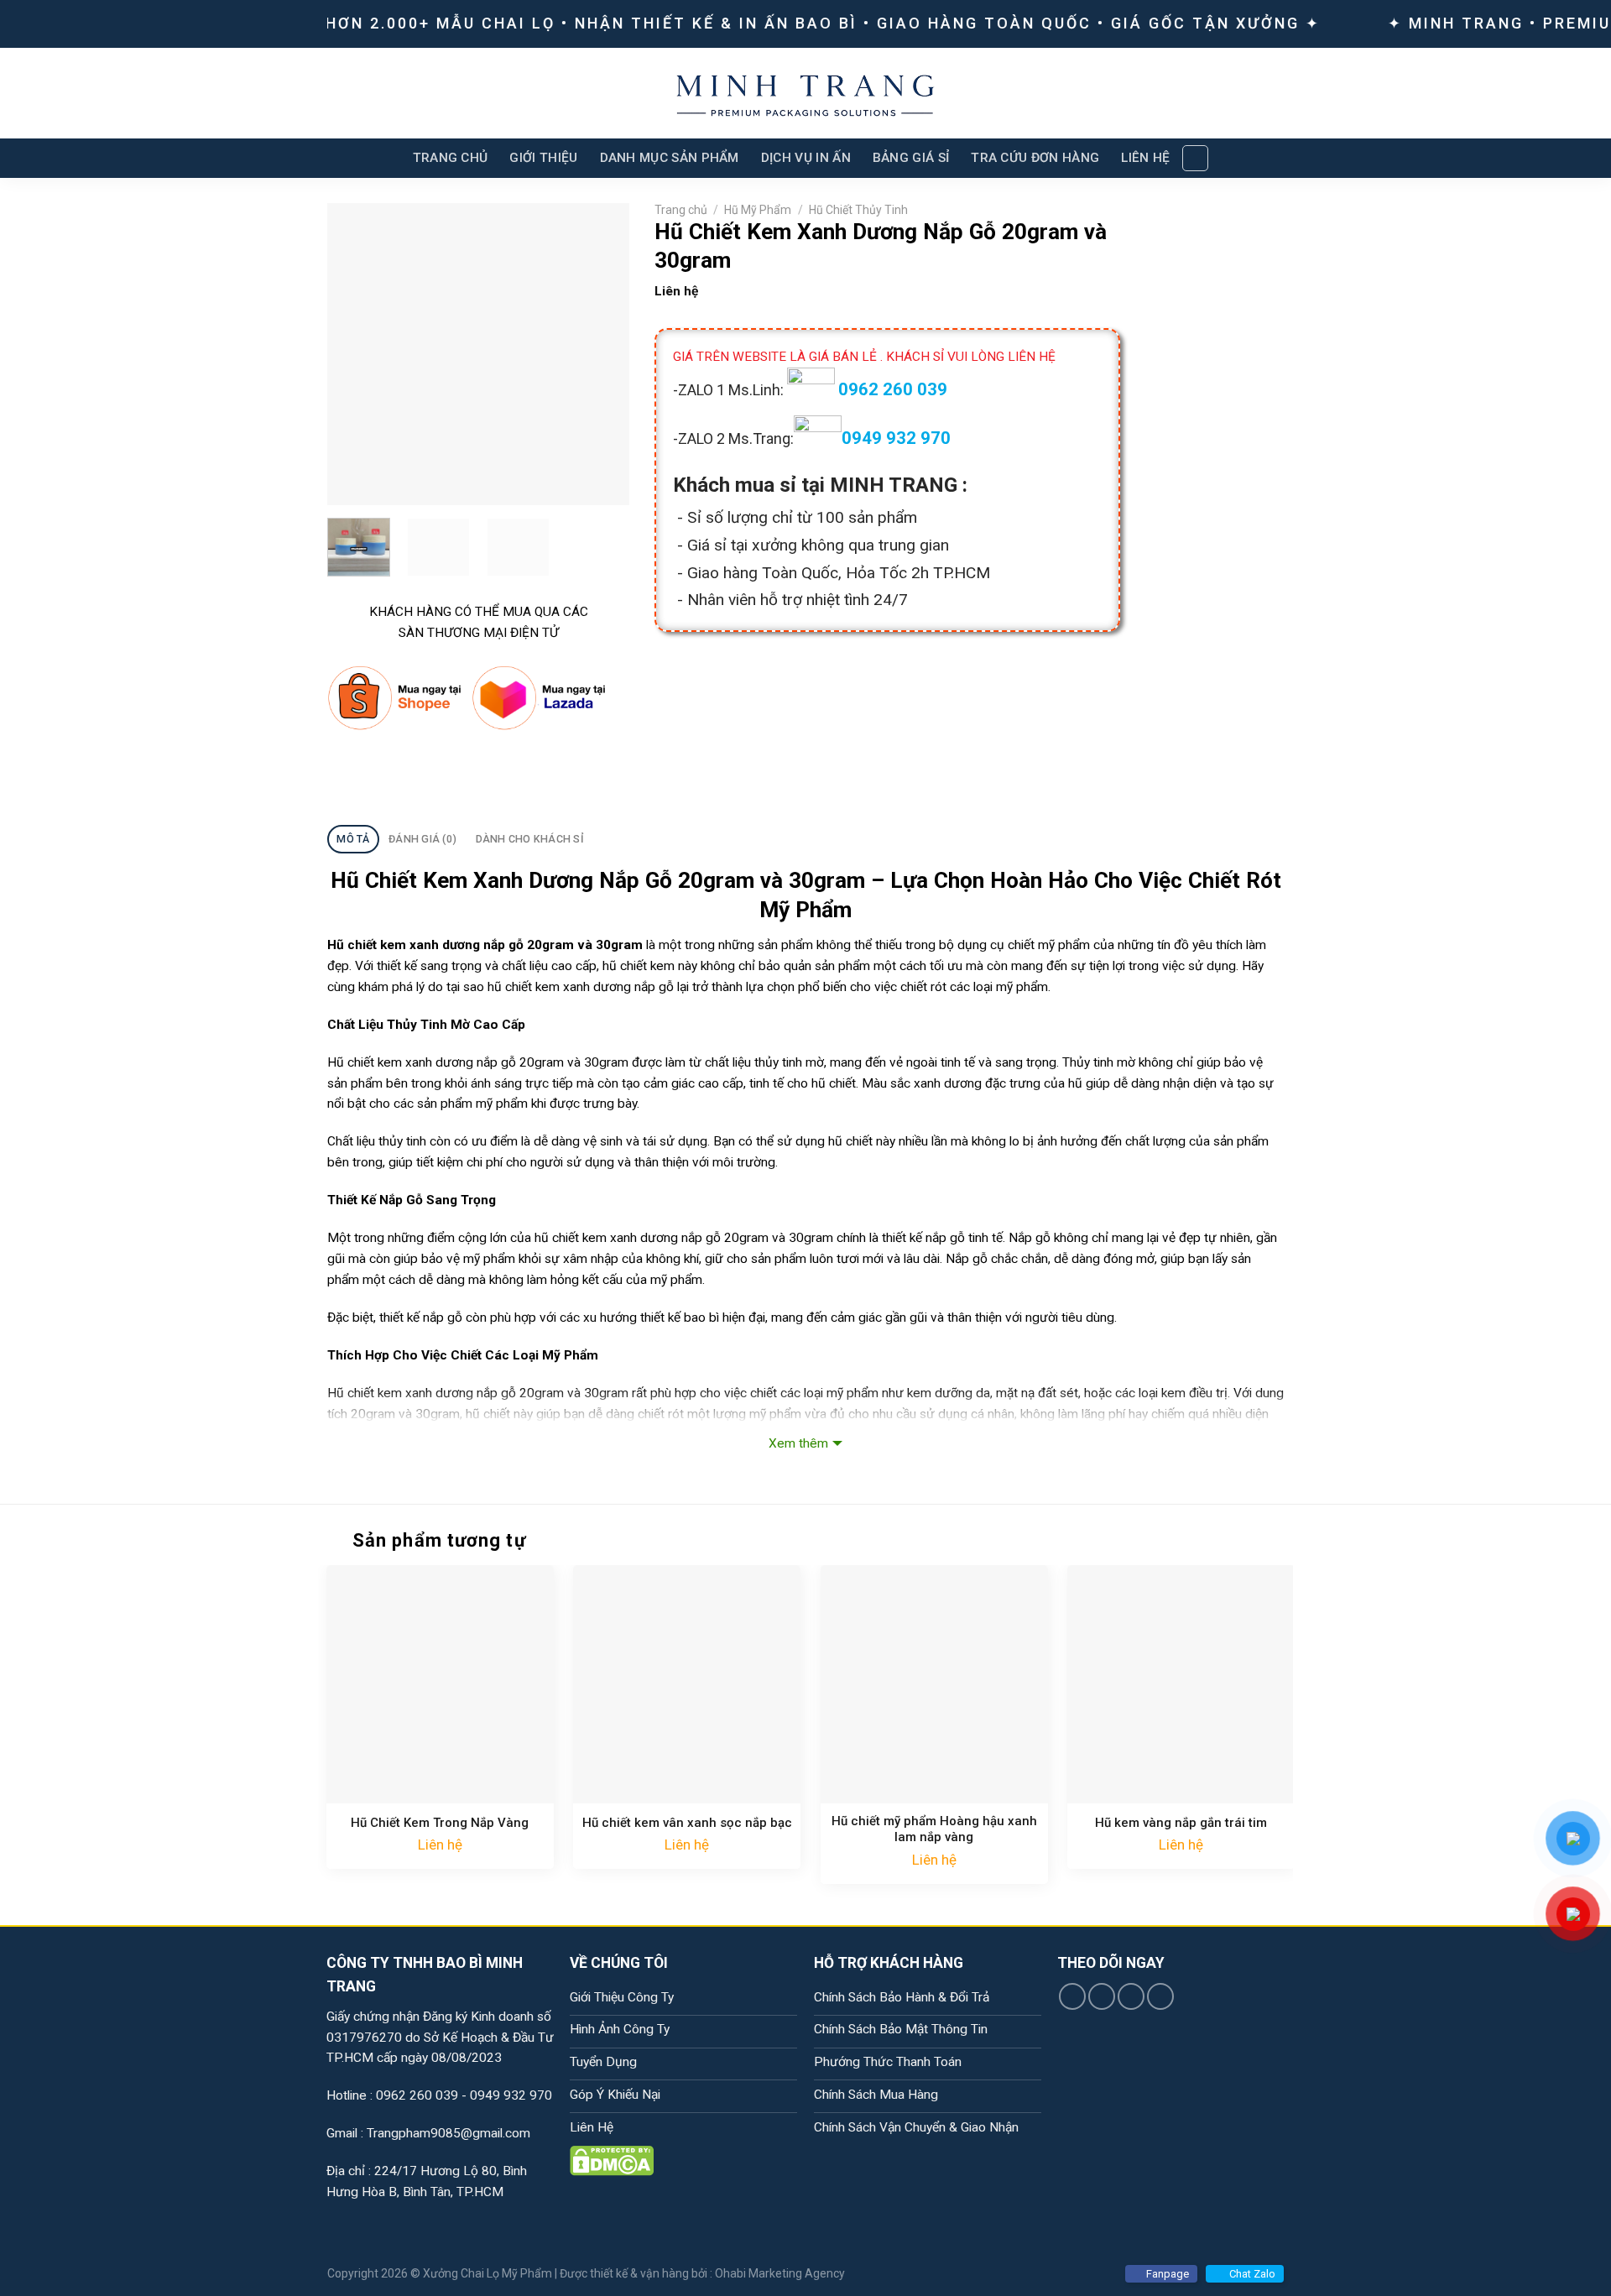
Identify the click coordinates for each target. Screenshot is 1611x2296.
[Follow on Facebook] (1072, 1996)
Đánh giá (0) (422, 839)
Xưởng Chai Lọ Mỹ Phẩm (487, 2273)
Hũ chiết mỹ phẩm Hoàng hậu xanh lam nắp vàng (934, 1829)
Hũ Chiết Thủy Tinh (858, 210)
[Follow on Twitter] (1131, 1996)
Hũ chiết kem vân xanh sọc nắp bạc (687, 1823)
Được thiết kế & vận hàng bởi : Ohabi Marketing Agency (702, 2273)
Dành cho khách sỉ (530, 839)
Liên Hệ (1145, 158)
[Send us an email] (1160, 1996)
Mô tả (353, 839)
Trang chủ (681, 210)
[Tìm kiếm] (1195, 158)
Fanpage (1168, 2274)
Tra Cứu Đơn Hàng (1035, 158)
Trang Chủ (451, 158)
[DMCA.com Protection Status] (612, 2160)
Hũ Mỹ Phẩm (758, 210)
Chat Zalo (1252, 2274)
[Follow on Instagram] (1102, 1996)
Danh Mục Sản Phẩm (670, 158)
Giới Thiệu (543, 158)
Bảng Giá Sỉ (911, 158)
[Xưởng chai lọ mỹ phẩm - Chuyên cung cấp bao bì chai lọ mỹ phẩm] (806, 93)
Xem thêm (798, 1443)
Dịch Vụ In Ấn (806, 158)
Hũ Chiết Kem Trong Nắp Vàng (440, 1823)
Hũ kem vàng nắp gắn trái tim (1181, 1823)
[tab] (353, 839)
